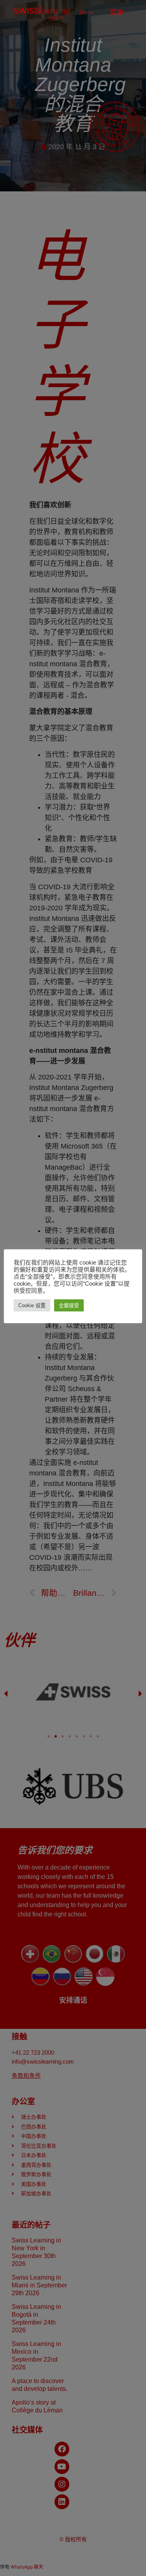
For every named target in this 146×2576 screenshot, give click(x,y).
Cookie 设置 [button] (32, 1305)
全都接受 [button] (69, 1305)
